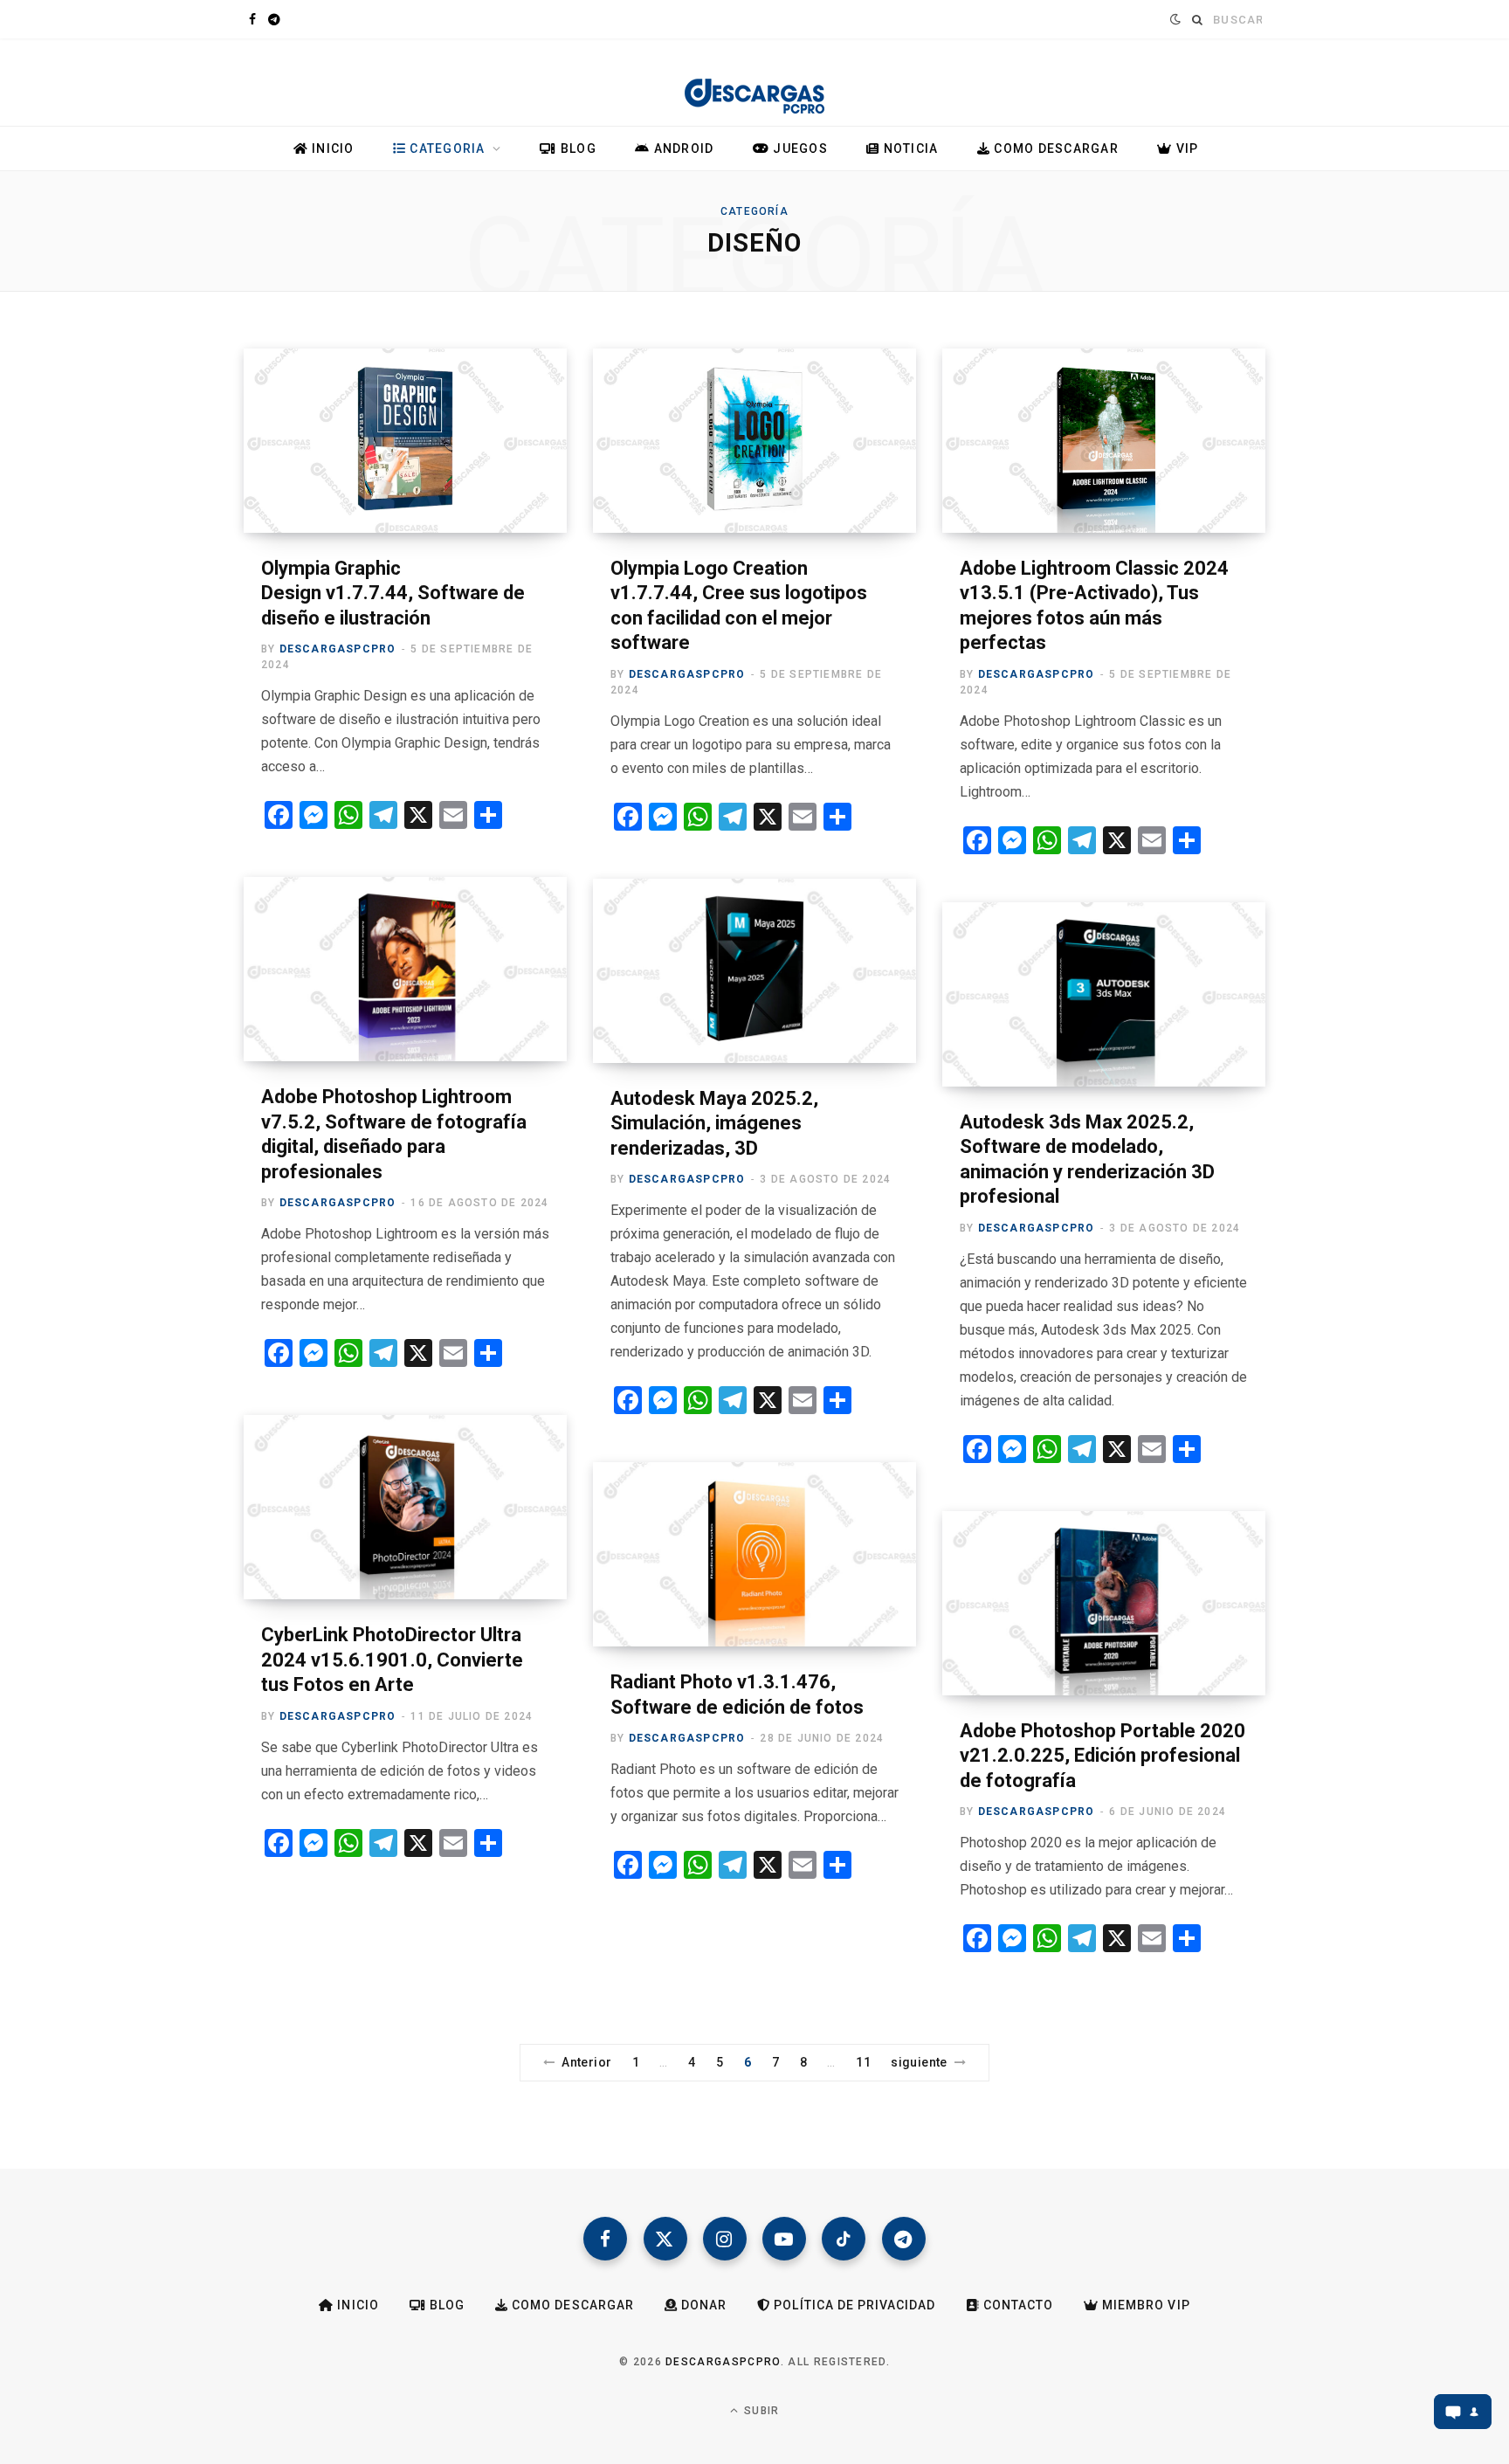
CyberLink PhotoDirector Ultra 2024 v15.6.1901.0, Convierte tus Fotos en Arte (392, 1660)
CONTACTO (1016, 2305)
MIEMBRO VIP (1144, 2305)
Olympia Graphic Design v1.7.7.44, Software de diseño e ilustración (393, 593)
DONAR (702, 2305)
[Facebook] (605, 2239)
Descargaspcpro (338, 649)
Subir (760, 2411)
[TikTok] (844, 2239)
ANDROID (682, 148)
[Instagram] (725, 2239)
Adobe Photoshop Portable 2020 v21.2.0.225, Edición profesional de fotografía (1102, 1756)
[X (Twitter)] (665, 2239)
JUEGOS (799, 148)
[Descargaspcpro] (754, 86)
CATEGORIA (446, 148)
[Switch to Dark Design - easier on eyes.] (1173, 19)
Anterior (586, 2062)
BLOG (577, 148)
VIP (1185, 148)
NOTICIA (909, 148)
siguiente (919, 2062)
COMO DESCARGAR (1054, 148)
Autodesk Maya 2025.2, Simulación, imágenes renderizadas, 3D (714, 1123)
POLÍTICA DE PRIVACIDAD (853, 2305)
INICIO (331, 148)
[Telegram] (904, 2239)
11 (863, 2062)
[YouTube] (784, 2239)
